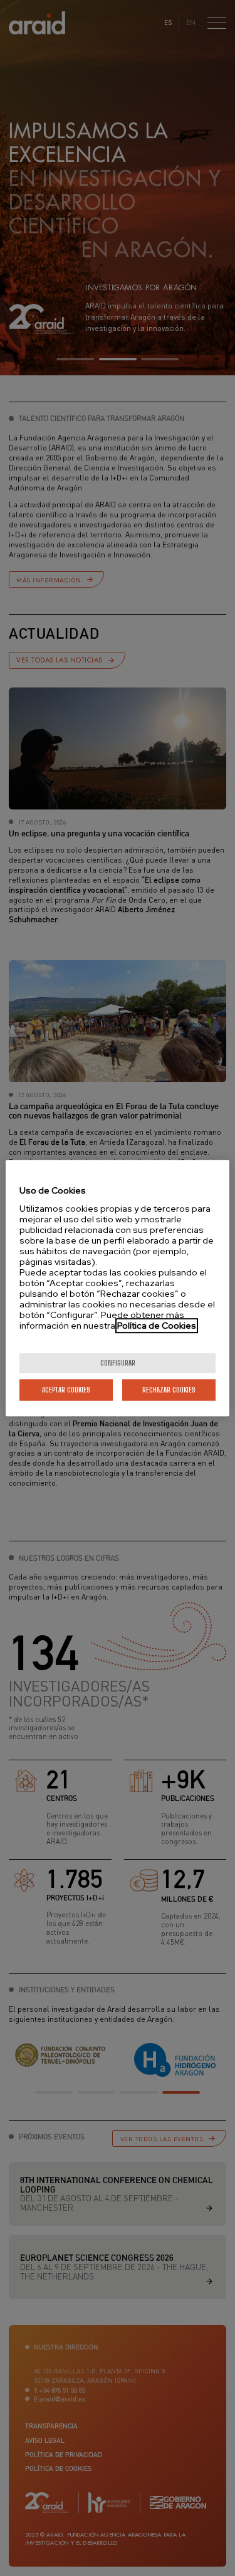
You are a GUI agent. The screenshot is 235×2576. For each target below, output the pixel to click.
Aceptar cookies (66, 1390)
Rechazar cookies (169, 1390)
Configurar (118, 1363)
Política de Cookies (157, 1326)
